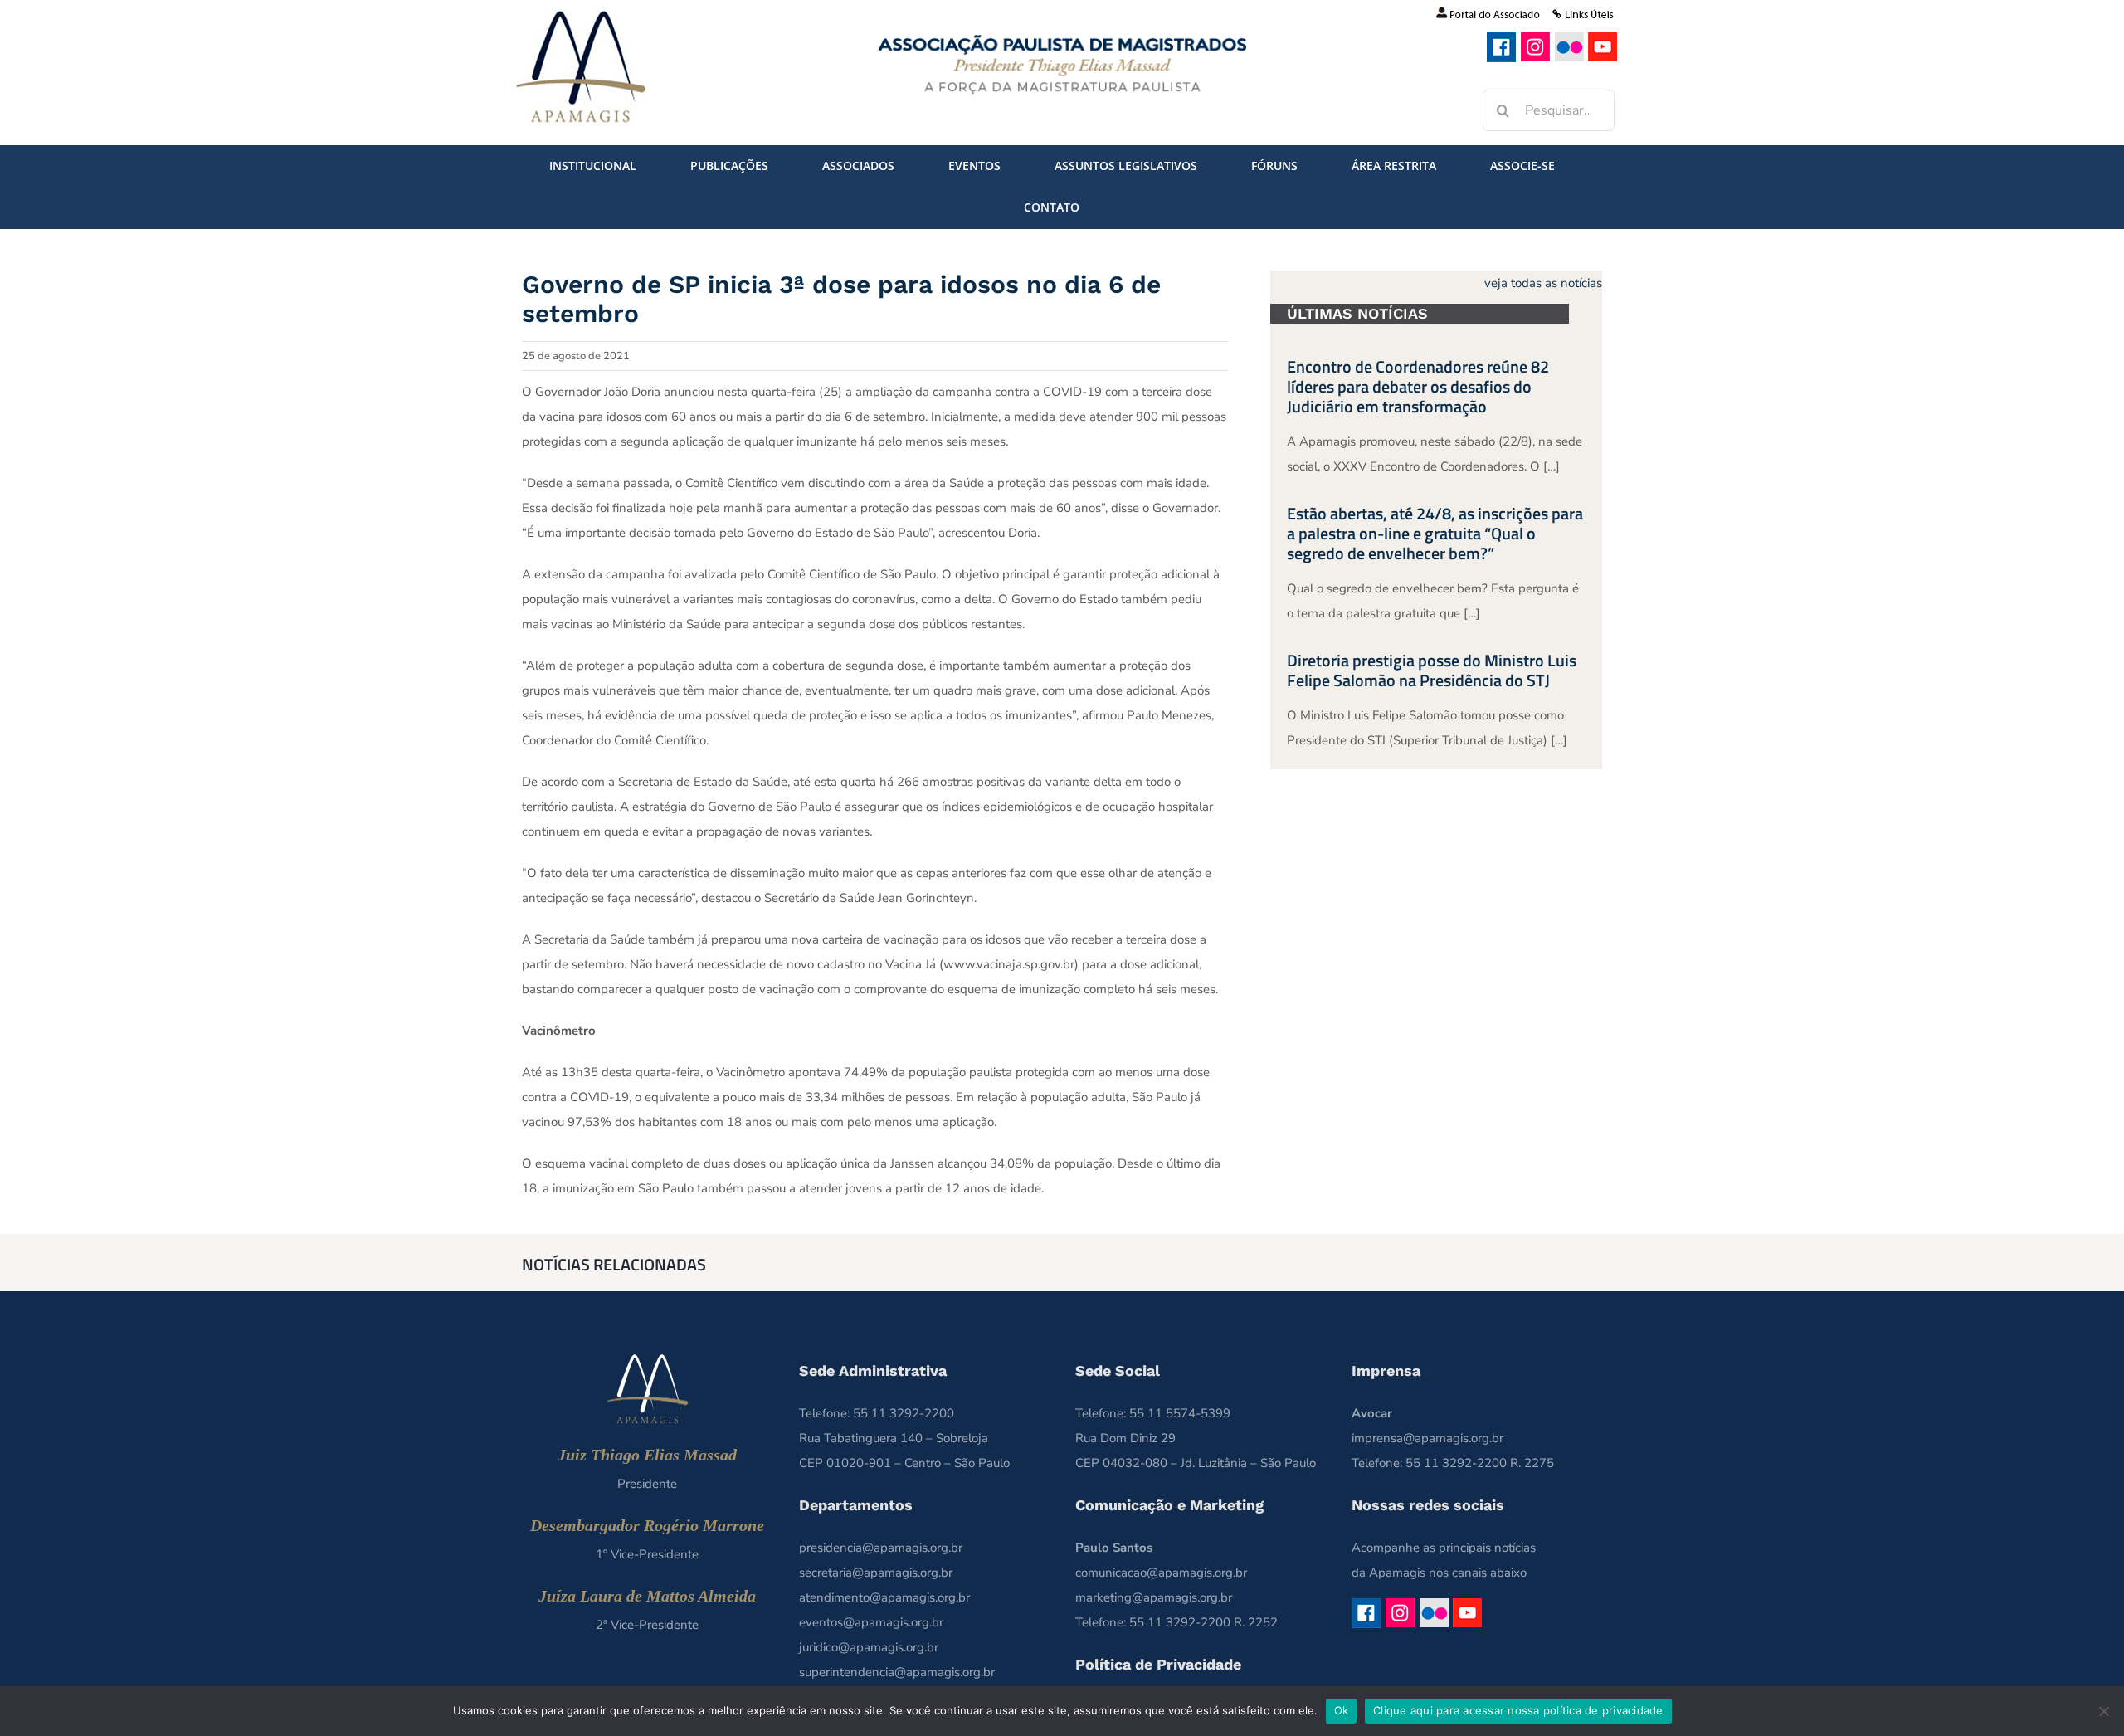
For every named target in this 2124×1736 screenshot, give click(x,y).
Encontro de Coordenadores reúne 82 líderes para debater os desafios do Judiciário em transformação (1418, 386)
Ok (1342, 1710)
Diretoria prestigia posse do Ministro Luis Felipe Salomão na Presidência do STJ (1432, 670)
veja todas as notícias (1543, 283)
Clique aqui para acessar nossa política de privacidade (1518, 1710)
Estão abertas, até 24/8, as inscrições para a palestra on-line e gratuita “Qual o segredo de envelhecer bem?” (1435, 533)
